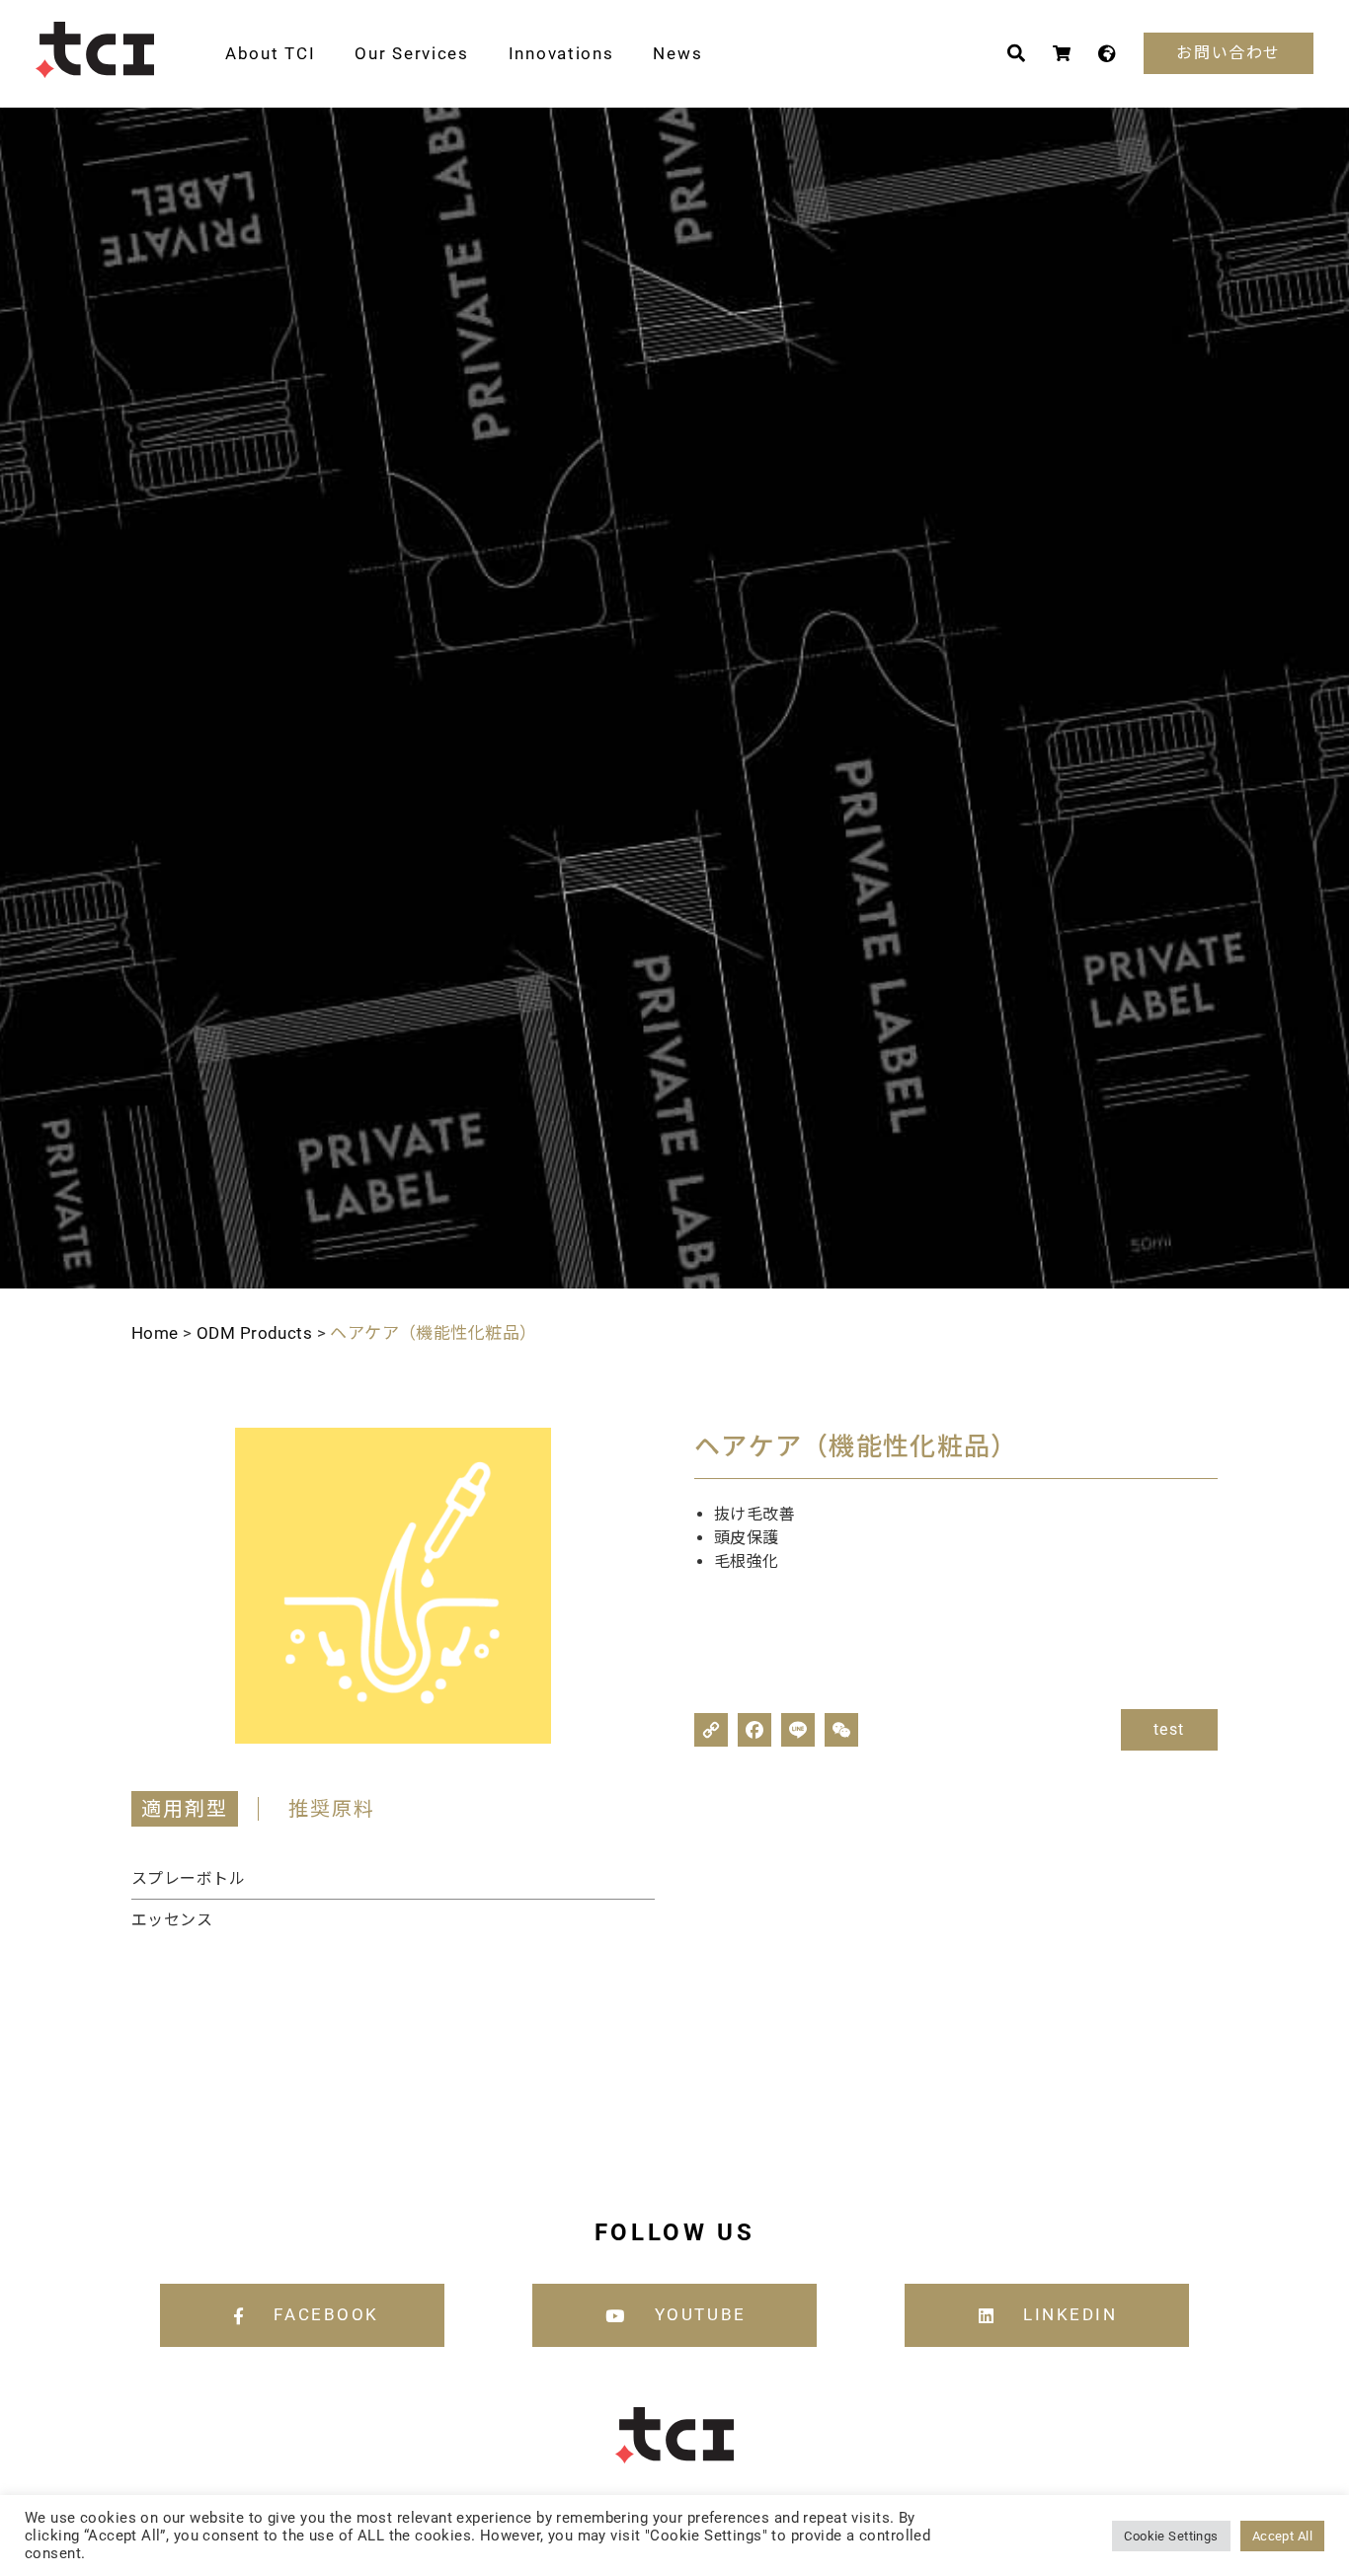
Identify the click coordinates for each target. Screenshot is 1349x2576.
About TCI (270, 53)
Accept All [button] (1282, 2536)
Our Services (411, 53)
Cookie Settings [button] (1171, 2536)
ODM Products (254, 1333)
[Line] (798, 1730)
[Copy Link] (711, 1730)
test (1169, 1729)
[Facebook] (754, 1730)
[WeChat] (841, 1730)
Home (155, 1333)
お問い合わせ (1229, 53)
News (677, 53)
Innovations (561, 53)
